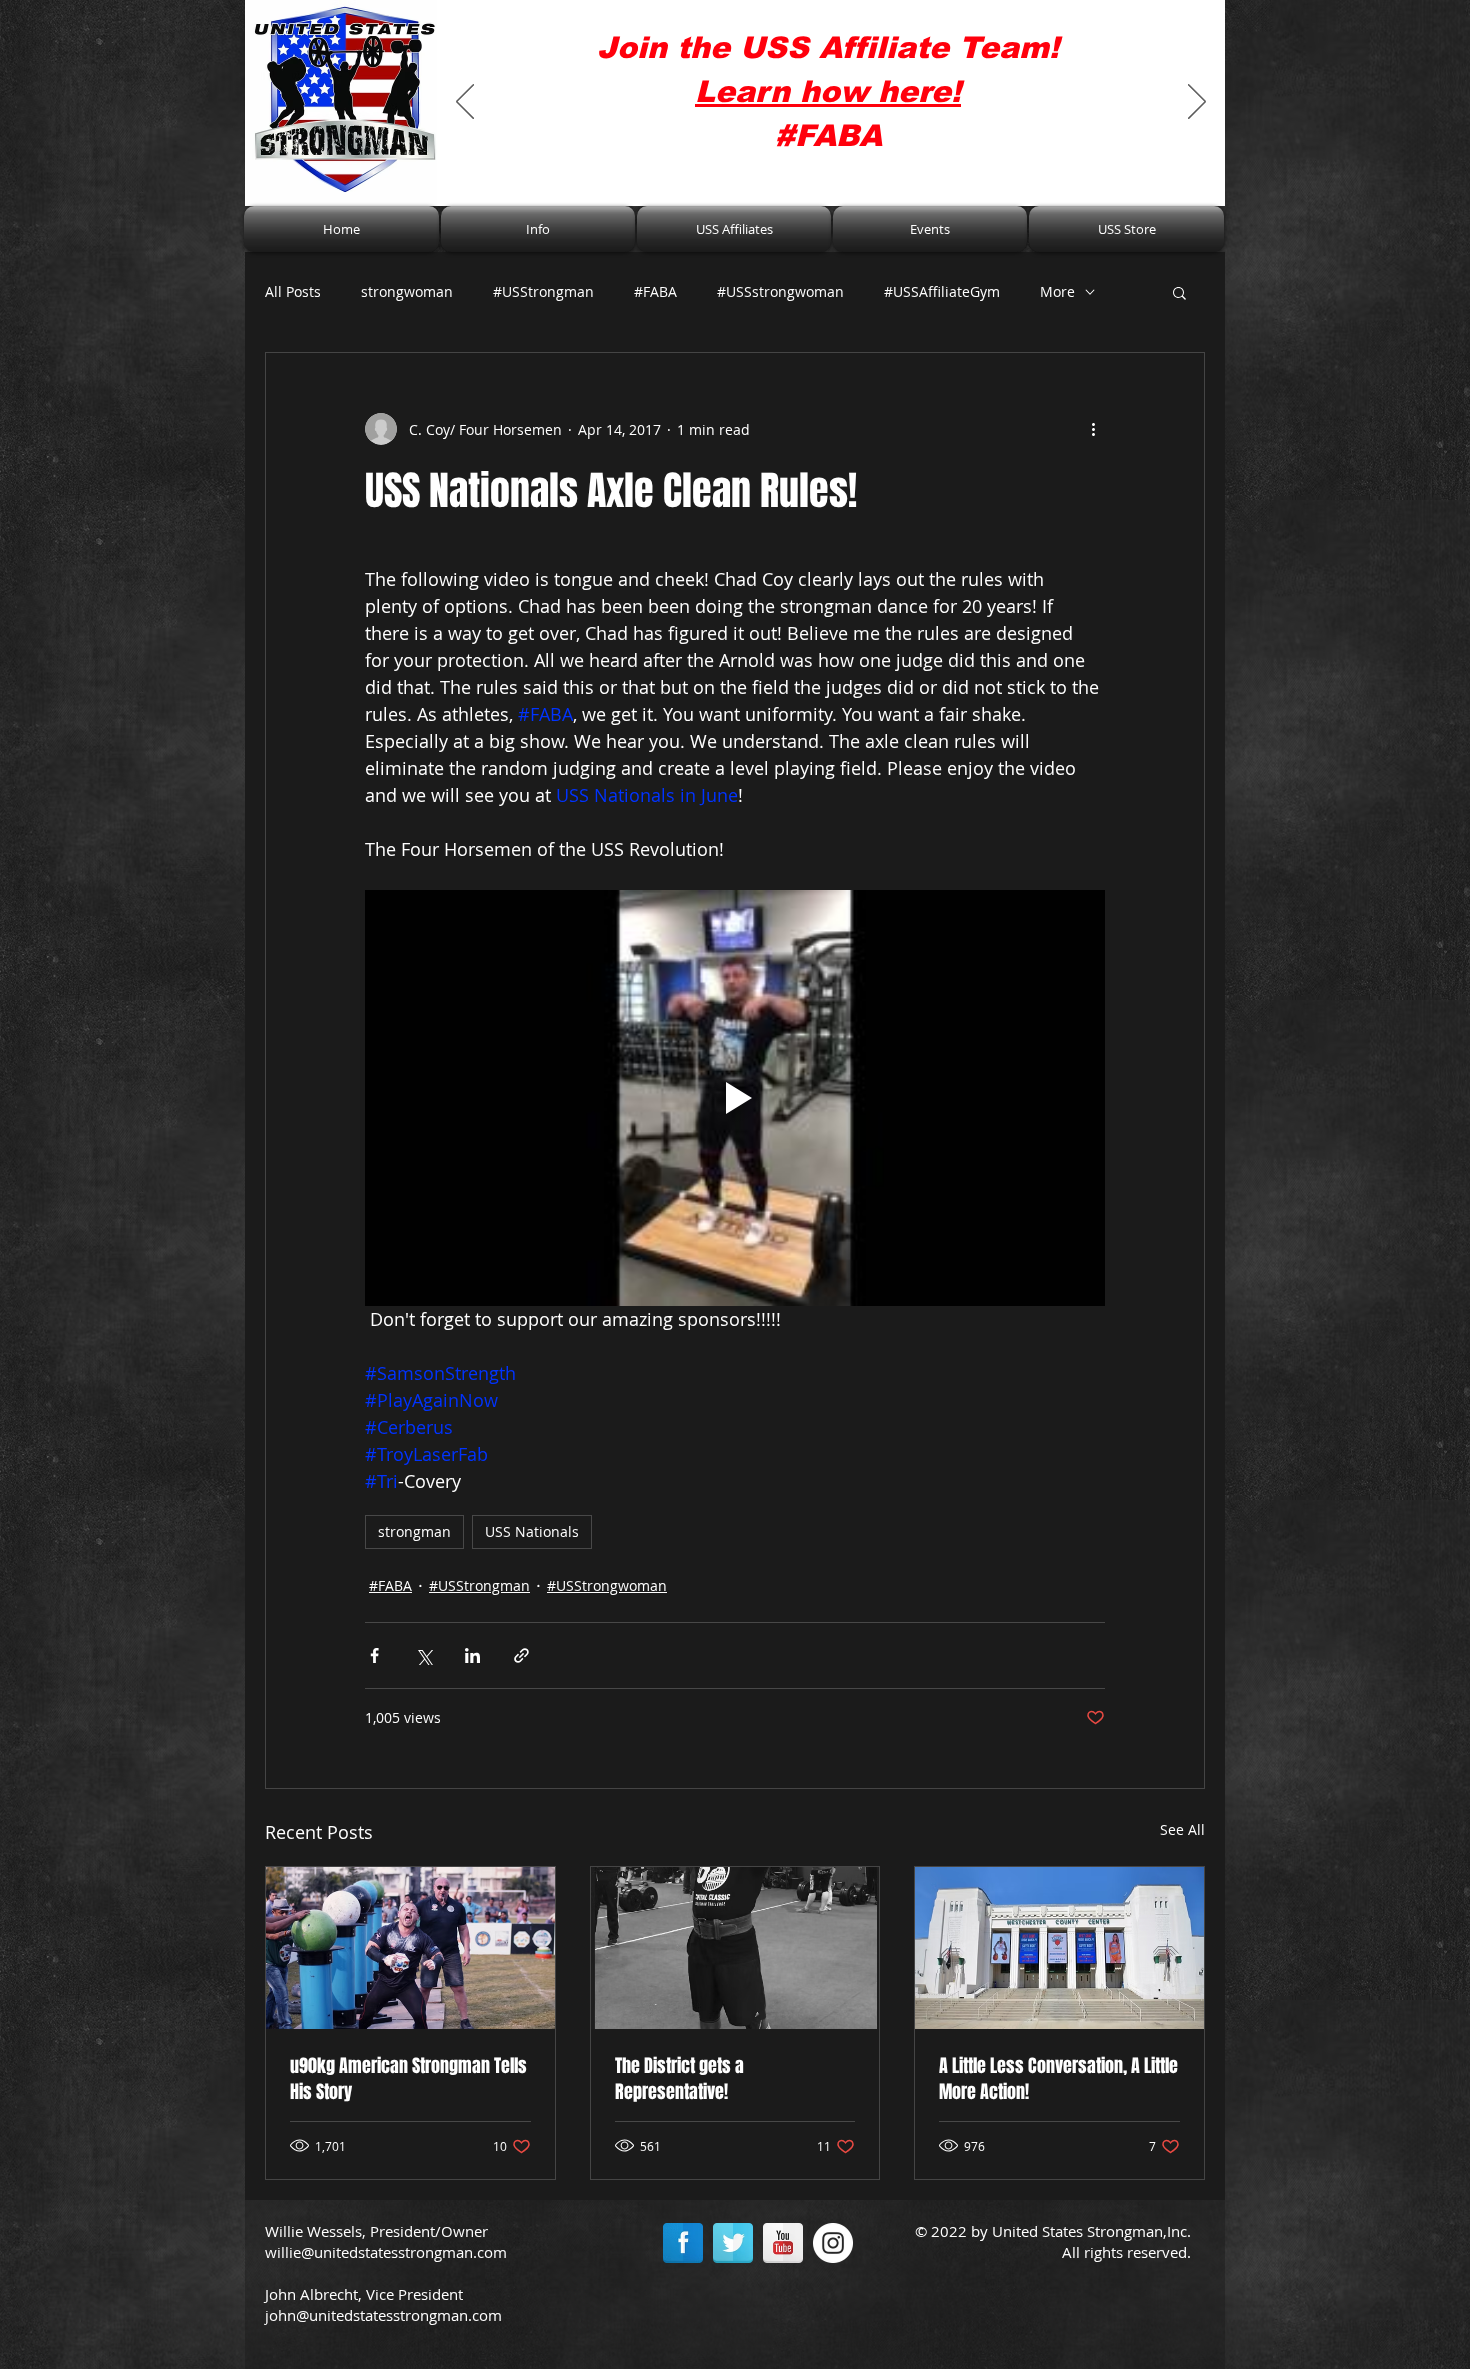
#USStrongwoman (607, 1585)
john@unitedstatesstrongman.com (383, 2315)
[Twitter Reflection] (733, 2243)
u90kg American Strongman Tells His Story (408, 2079)
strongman (414, 1531)
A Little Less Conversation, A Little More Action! (1058, 2079)
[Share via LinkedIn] (472, 1655)
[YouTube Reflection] (783, 2243)
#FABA (655, 291)
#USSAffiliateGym (942, 291)
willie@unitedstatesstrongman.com (386, 2252)
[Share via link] (521, 1655)
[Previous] (465, 103)
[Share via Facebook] (374, 1655)
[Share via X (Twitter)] (423, 1655)
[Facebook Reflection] (683, 2243)
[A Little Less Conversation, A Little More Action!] (1059, 1948)
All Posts (293, 291)
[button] (538, 229)
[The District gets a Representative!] (735, 1948)
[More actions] (1093, 429)
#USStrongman (543, 291)
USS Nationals (532, 1531)
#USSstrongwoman (780, 291)
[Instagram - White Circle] (833, 2243)
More (1057, 291)
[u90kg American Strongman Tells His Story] (410, 1948)
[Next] (1197, 103)
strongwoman (407, 291)
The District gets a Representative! (679, 2079)
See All (1182, 1829)
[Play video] (735, 1098)
